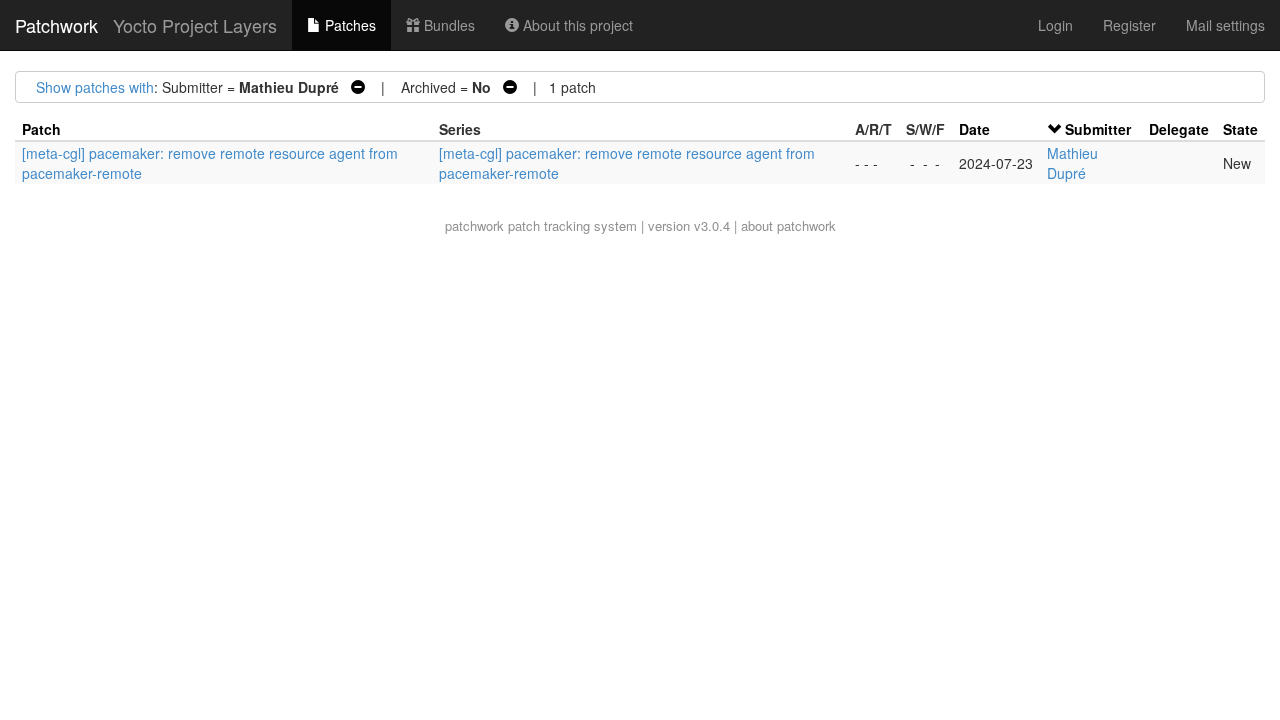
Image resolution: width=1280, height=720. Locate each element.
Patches (348, 25)
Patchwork (56, 25)
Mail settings (1225, 25)
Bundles (447, 25)
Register (1129, 25)
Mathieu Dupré (1072, 163)
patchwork (474, 225)
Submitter (1098, 129)
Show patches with (95, 87)
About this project (576, 25)
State (1240, 129)
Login (1055, 25)
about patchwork (788, 225)
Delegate (1179, 129)
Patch (41, 129)
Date (974, 129)
